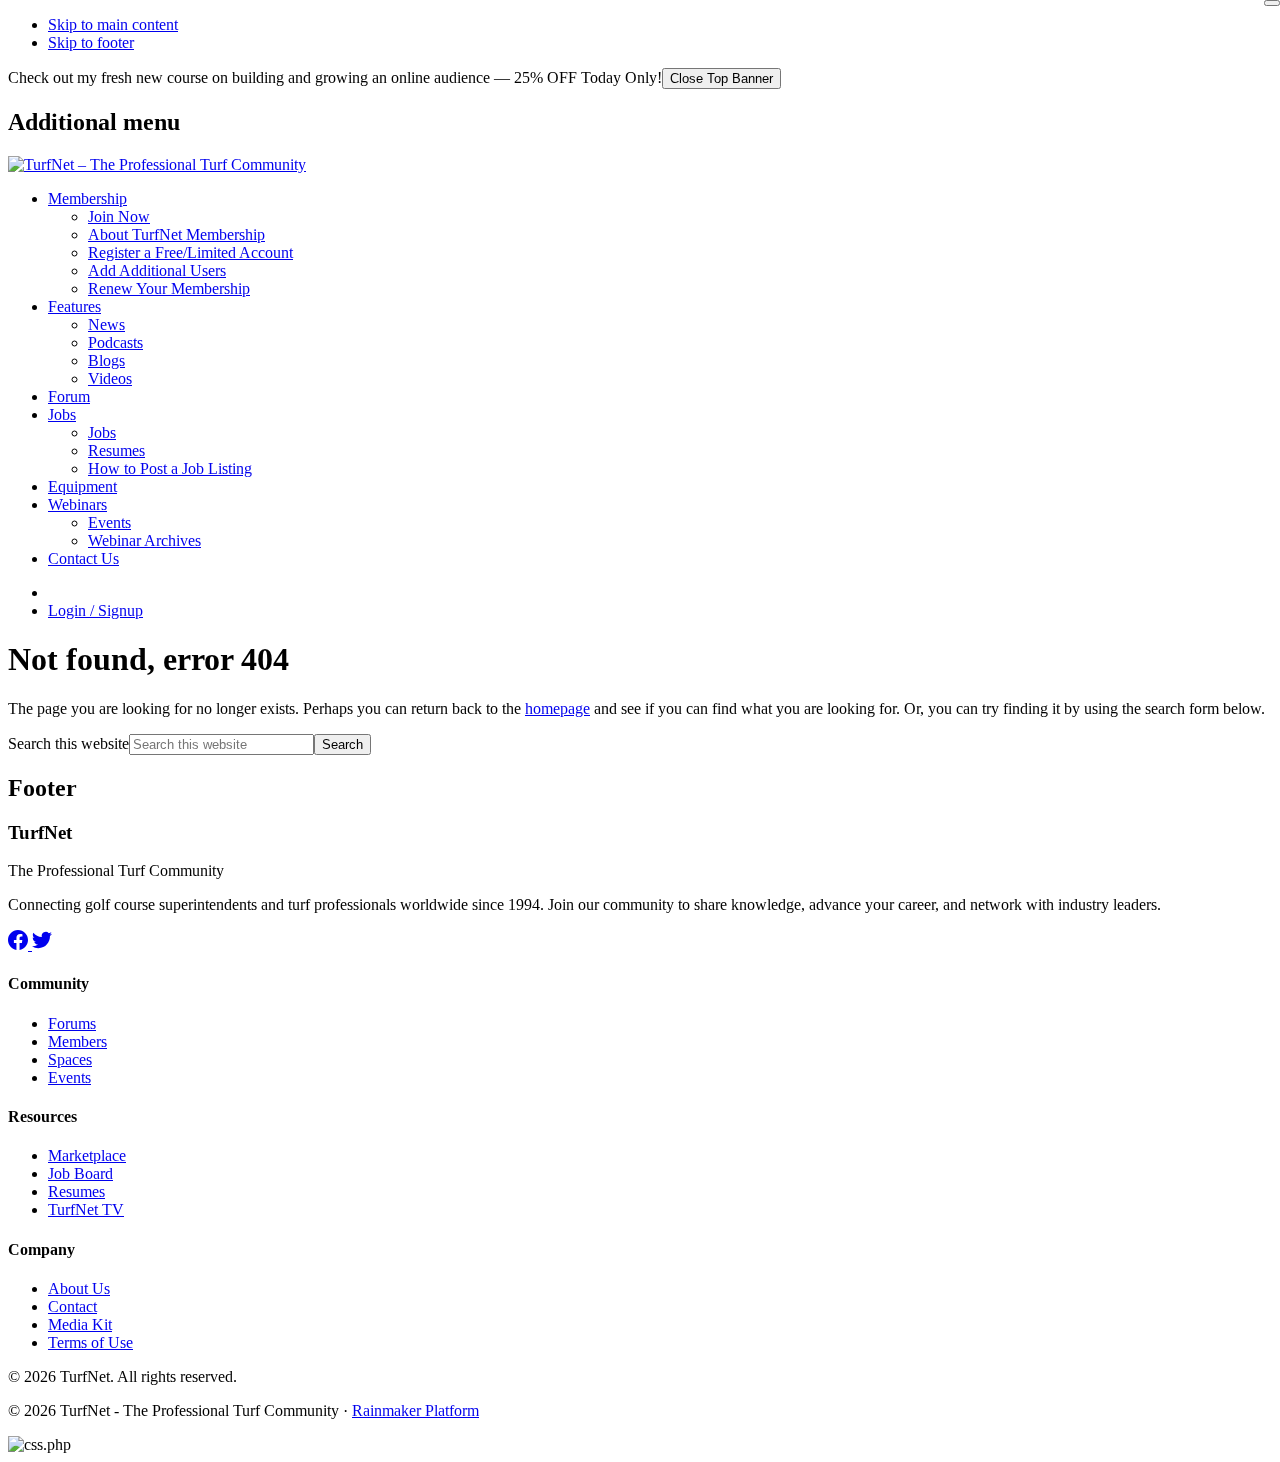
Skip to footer (91, 42)
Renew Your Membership (169, 288)
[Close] (1272, 3)
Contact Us (83, 558)
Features (74, 306)
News (106, 324)
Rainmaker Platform (415, 1410)
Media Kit (80, 1324)
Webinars (77, 504)
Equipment (82, 486)
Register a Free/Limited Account (190, 252)
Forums (72, 1023)
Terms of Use (90, 1342)
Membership (87, 198)
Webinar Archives (144, 540)
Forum (69, 396)
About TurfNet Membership (176, 234)
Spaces (70, 1059)
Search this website (68, 743)
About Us (79, 1288)
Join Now (119, 216)
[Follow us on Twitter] (42, 944)
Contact (72, 1306)
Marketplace (87, 1155)
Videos (110, 378)
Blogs (106, 360)
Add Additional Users (157, 270)
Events (109, 522)
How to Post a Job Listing (170, 468)
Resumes (116, 450)
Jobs (62, 414)
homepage (557, 708)
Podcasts (115, 342)
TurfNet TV (86, 1209)
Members (77, 1041)
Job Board (80, 1173)
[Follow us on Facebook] (20, 944)
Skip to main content (113, 24)
